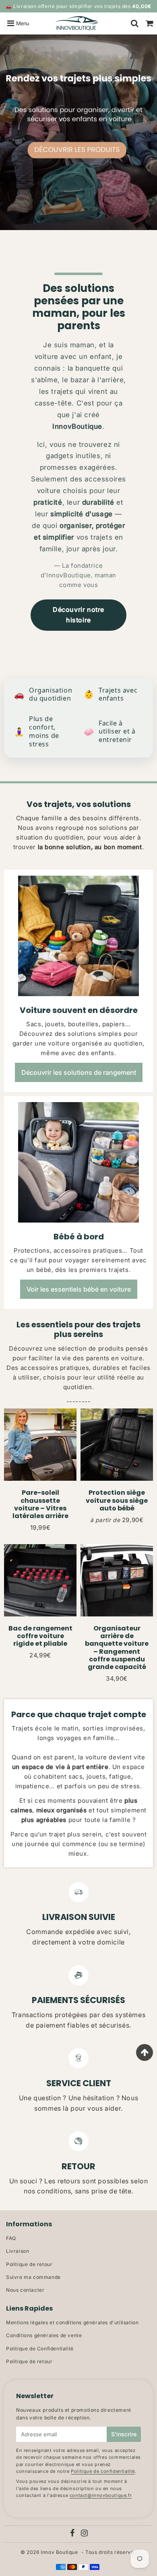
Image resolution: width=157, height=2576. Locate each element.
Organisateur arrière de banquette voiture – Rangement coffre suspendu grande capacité (117, 1648)
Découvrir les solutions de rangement (79, 1072)
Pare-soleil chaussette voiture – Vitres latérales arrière (40, 1504)
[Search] (135, 23)
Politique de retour (29, 2264)
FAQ (11, 2238)
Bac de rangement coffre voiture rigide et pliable (40, 1636)
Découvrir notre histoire (78, 615)
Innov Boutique (59, 2552)
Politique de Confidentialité (40, 2349)
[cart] (150, 23)
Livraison (18, 2251)
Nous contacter (25, 2290)
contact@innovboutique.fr (101, 2495)
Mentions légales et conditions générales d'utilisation (72, 2322)
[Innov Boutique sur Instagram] (85, 2534)
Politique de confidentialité (103, 2471)
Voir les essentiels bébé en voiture (79, 1289)
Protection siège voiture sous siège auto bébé (117, 1500)
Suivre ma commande (33, 2277)
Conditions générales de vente (44, 2335)
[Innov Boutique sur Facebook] (73, 2534)
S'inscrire (124, 2434)
